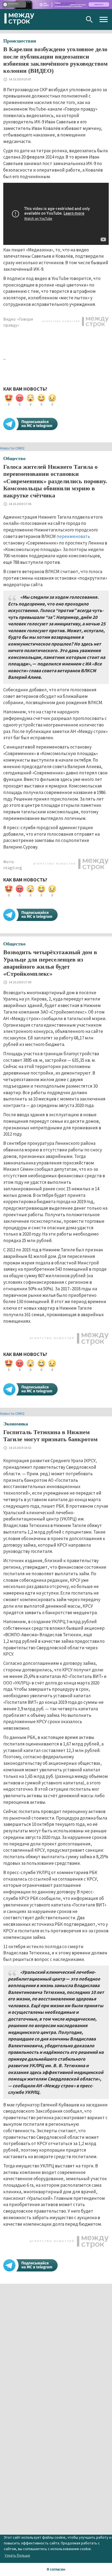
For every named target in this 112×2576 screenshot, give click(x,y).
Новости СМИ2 (12, 448)
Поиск (89, 19)
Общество (14, 458)
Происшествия (20, 41)
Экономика (16, 1424)
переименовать (73, 536)
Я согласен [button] (56, 2569)
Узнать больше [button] (17, 2555)
